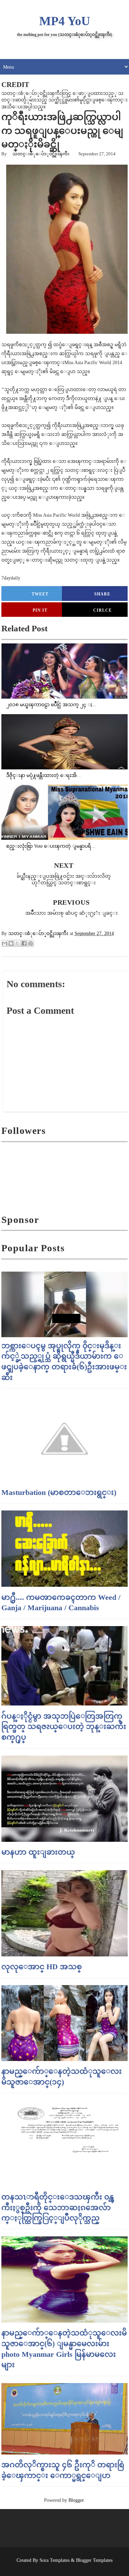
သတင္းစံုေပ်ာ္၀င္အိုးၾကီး (41, 154)
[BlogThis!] (11, 943)
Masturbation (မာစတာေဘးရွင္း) (59, 1492)
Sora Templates (55, 2560)
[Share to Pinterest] (31, 943)
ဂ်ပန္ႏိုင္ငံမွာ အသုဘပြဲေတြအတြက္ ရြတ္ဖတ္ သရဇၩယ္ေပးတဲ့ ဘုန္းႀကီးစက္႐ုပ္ (64, 1727)
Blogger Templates (94, 2560)
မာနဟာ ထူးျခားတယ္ (38, 1852)
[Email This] (4, 943)
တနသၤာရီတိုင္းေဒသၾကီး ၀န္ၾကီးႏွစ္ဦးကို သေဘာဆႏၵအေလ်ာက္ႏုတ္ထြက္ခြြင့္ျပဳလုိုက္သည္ (58, 2208)
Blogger (76, 2500)
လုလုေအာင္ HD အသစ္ (42, 1967)
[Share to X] (18, 943)
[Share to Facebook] (24, 943)
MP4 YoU (65, 21)
